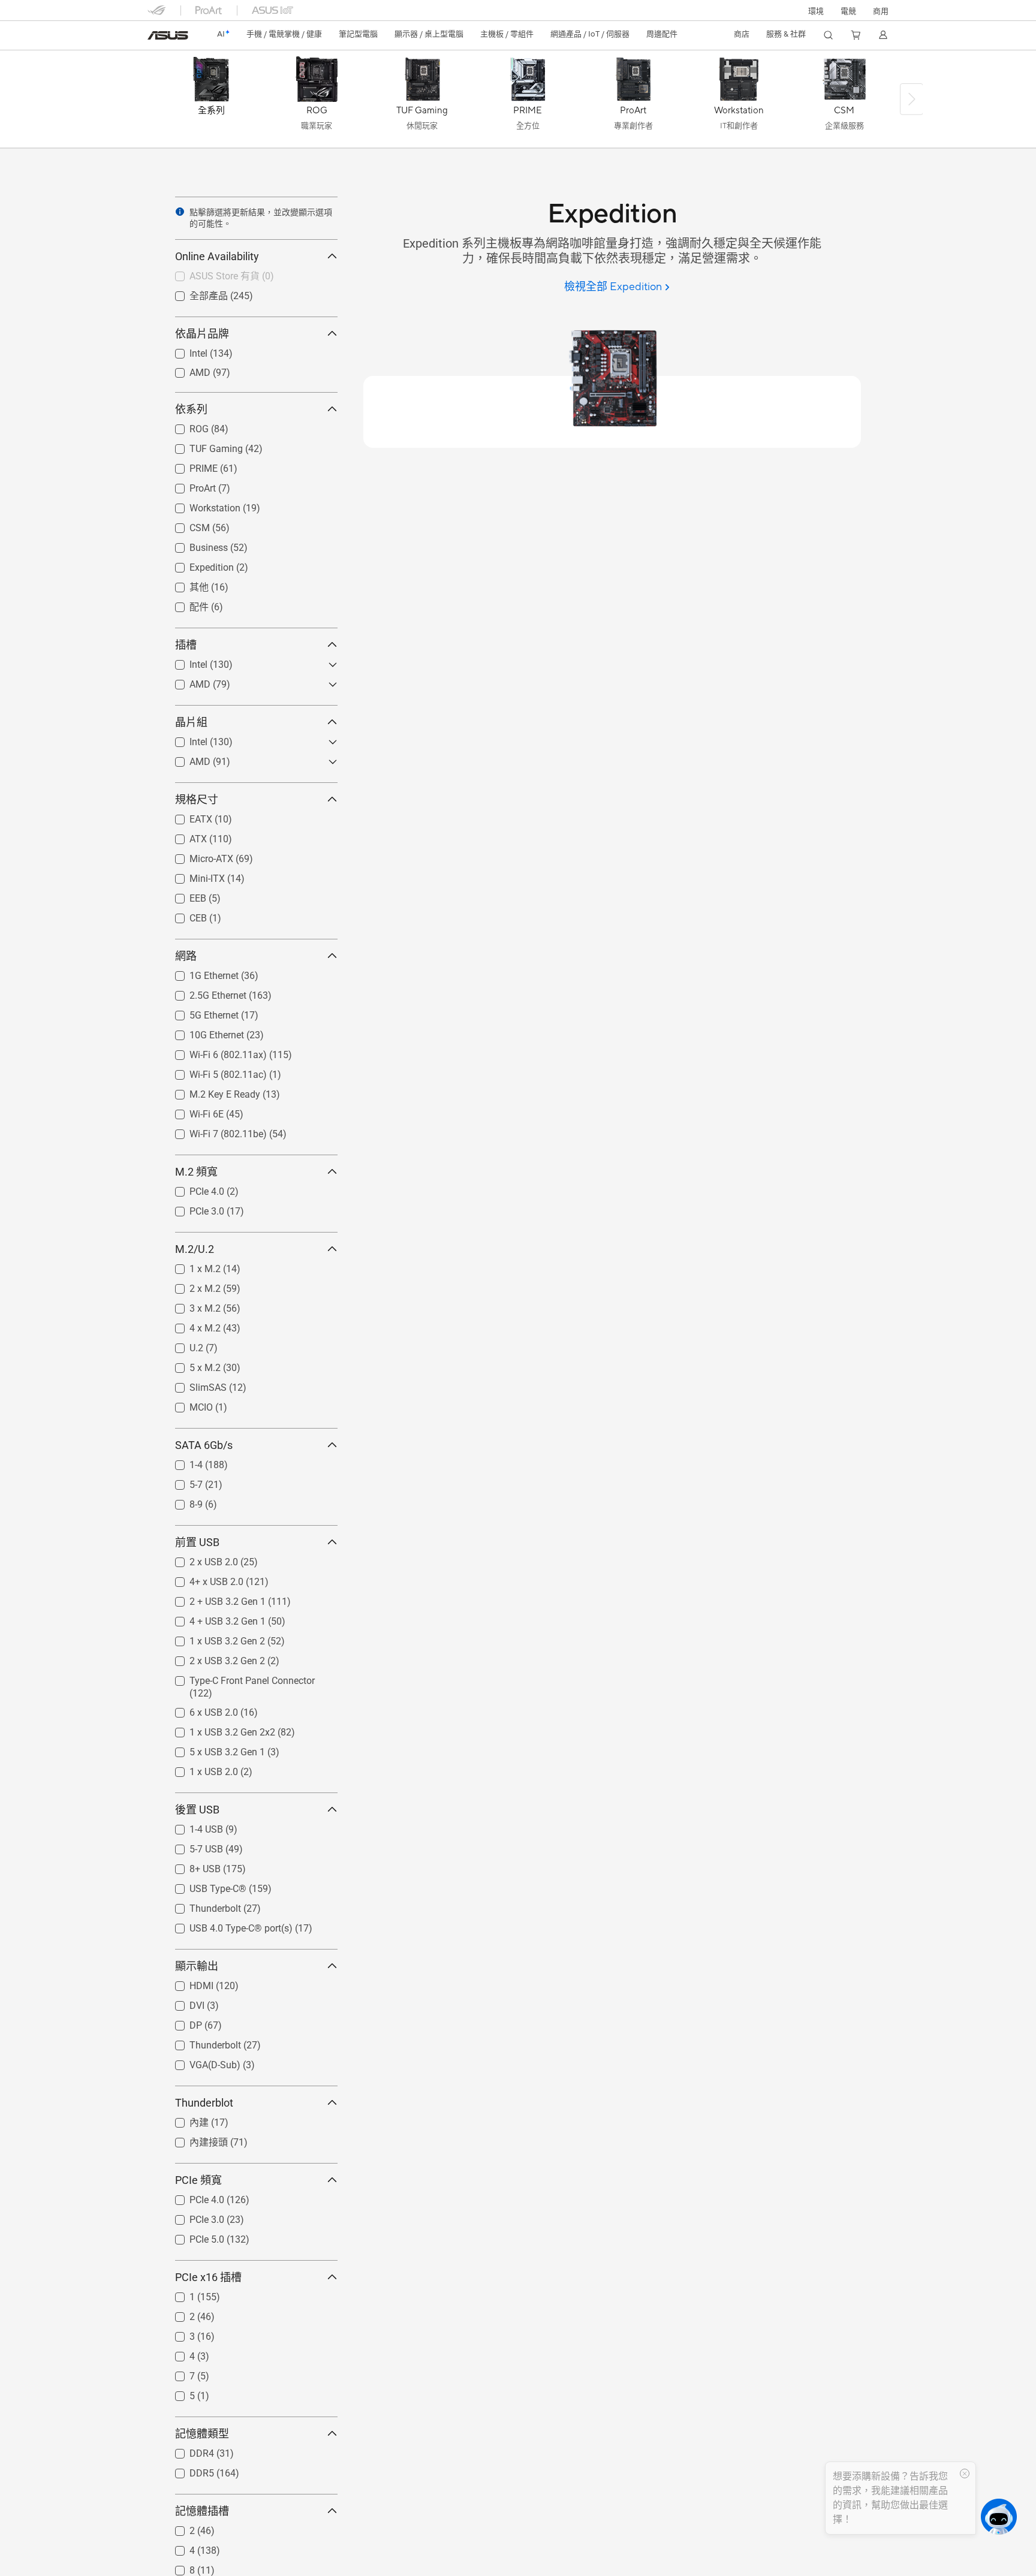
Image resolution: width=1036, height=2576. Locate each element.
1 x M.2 (191, 1266)
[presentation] (180, 212)
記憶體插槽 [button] (202, 2511)
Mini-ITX (193, 876)
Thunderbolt (201, 1905)
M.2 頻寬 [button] (196, 1172)
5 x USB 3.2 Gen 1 (213, 1749)
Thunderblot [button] (204, 2103)
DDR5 (187, 2470)
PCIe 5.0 (192, 2236)
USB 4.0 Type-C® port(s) (227, 1925)
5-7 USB (192, 1846)
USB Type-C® (204, 1886)
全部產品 (194, 295)
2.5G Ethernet (204, 992)
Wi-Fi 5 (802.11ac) (214, 1072)
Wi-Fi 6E (192, 1111)
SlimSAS (194, 1385)
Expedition (197, 564)
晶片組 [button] (191, 722)
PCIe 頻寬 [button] (198, 2180)
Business (194, 545)
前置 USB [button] (197, 1542)
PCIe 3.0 (192, 1208)
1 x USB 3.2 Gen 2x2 (218, 1729)
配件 (185, 606)
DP (181, 2022)
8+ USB (191, 1866)
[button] (848, 10)
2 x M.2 (191, 1286)
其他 (185, 587)
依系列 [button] (191, 409)
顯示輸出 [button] (197, 1966)
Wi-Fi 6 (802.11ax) (214, 1052)
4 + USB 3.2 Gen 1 (213, 1618)
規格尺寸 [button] (197, 799)
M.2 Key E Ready (210, 1091)
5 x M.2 (191, 1365)
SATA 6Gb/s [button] (204, 1445)
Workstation (201, 505)
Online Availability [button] (217, 256)
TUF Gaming (202, 446)
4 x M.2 (191, 1325)
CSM (185, 525)
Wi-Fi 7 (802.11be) (214, 1131)
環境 (816, 11)
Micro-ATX (197, 856)
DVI (183, 2003)
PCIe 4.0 (192, 1188)
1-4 (182, 1462)
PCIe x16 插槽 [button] (208, 2277)
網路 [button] (186, 956)
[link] (168, 35)
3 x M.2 (191, 1305)
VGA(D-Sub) (201, 2062)
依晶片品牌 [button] (202, 334)
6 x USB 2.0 (199, 1709)
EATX (186, 816)
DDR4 (187, 2450)
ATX (184, 836)
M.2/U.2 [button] (195, 1249)
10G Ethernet (202, 1032)
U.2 (182, 1345)
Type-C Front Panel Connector (238, 1678)
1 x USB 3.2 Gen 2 (213, 1638)
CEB (184, 915)
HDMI (187, 1983)
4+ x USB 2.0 (202, 1579)
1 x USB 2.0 (199, 1769)
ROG (185, 426)
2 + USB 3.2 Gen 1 (213, 1599)
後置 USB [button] (197, 1810)
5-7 (182, 1482)
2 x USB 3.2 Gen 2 (213, 1658)
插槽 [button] (186, 645)
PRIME (189, 466)
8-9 (182, 1501)
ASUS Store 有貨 (210, 275)
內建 (185, 2122)
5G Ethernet (200, 1012)
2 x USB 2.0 (199, 1559)
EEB (183, 895)
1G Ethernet (200, 973)
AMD (186, 370)
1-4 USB (192, 1826)
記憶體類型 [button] (202, 2434)
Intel (184, 350)
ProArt (188, 485)
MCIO (187, 1404)
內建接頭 (194, 2142)
